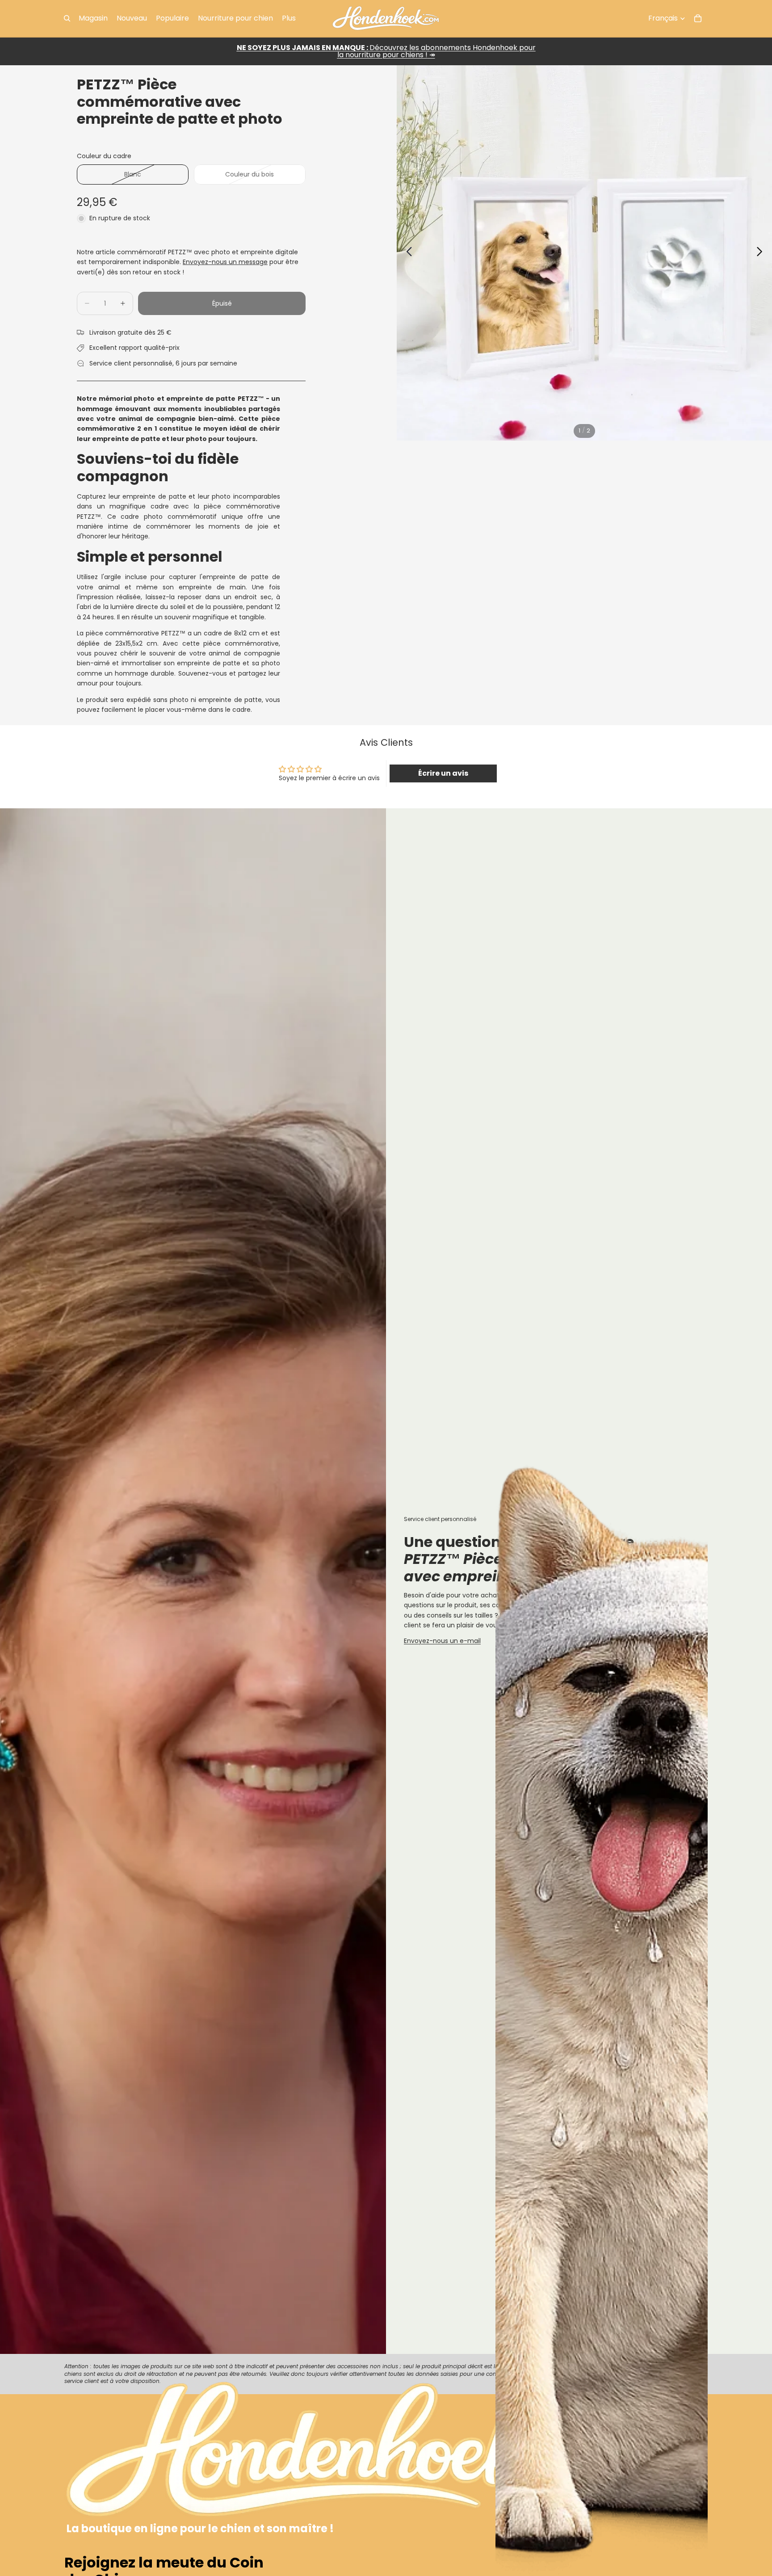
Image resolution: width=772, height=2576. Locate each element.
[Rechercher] (67, 18)
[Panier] (698, 18)
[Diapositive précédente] (407, 253)
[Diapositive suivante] (762, 253)
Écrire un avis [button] (443, 773)
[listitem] (289, 18)
